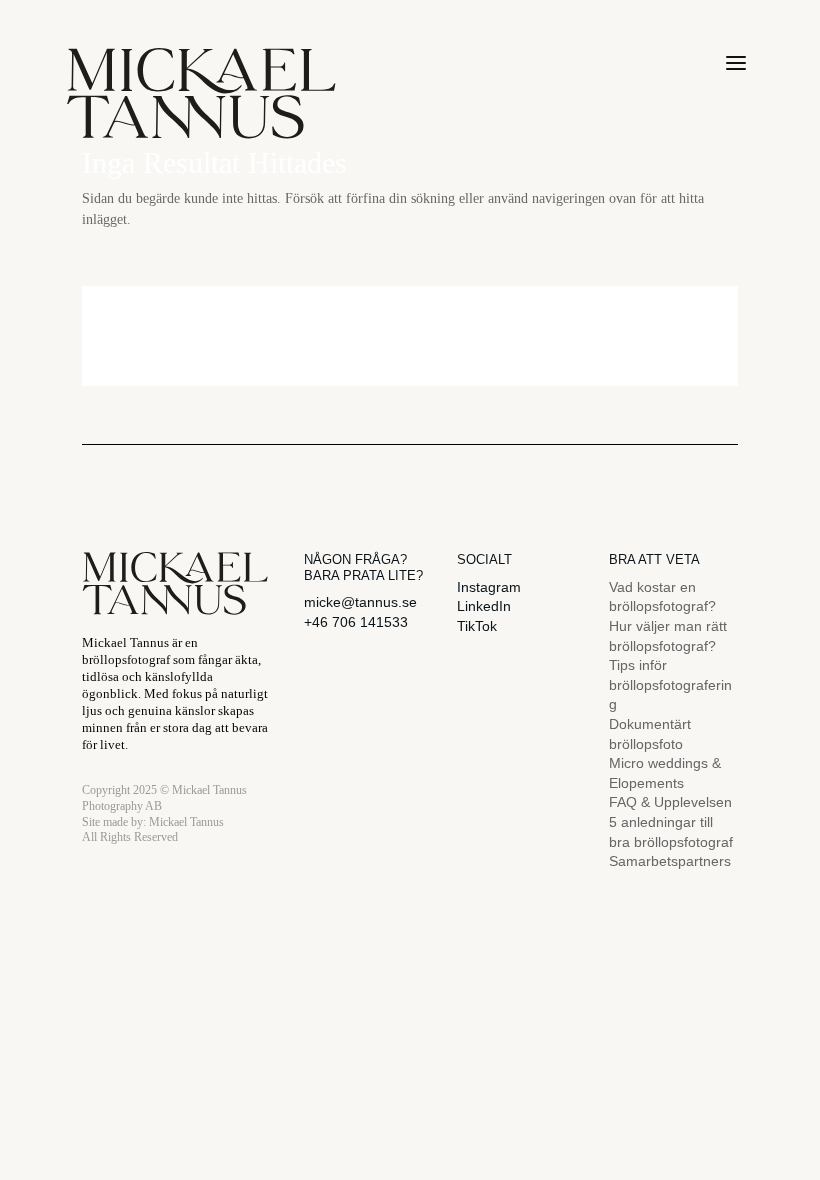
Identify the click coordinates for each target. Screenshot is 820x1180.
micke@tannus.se (360, 602)
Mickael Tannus (186, 822)
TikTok (477, 626)
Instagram (489, 587)
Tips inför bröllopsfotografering (670, 684)
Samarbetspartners (670, 861)
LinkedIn (484, 606)
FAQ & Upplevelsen (670, 802)
